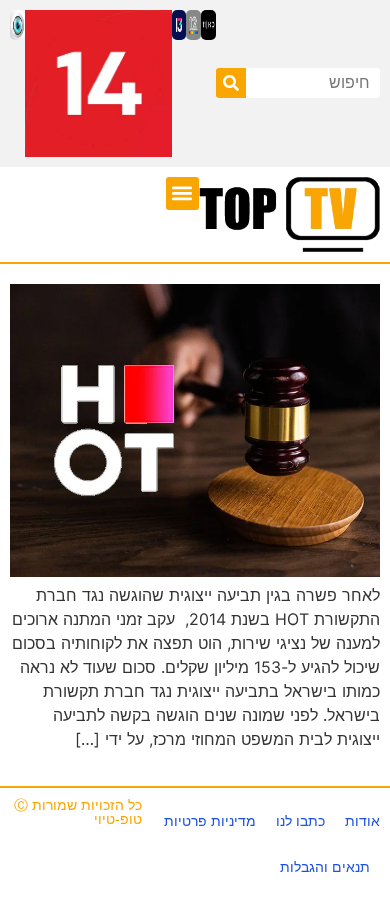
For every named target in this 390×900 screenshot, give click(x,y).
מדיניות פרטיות (210, 821)
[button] (182, 193)
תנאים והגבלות (325, 867)
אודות (362, 821)
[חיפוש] (231, 83)
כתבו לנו (300, 821)
